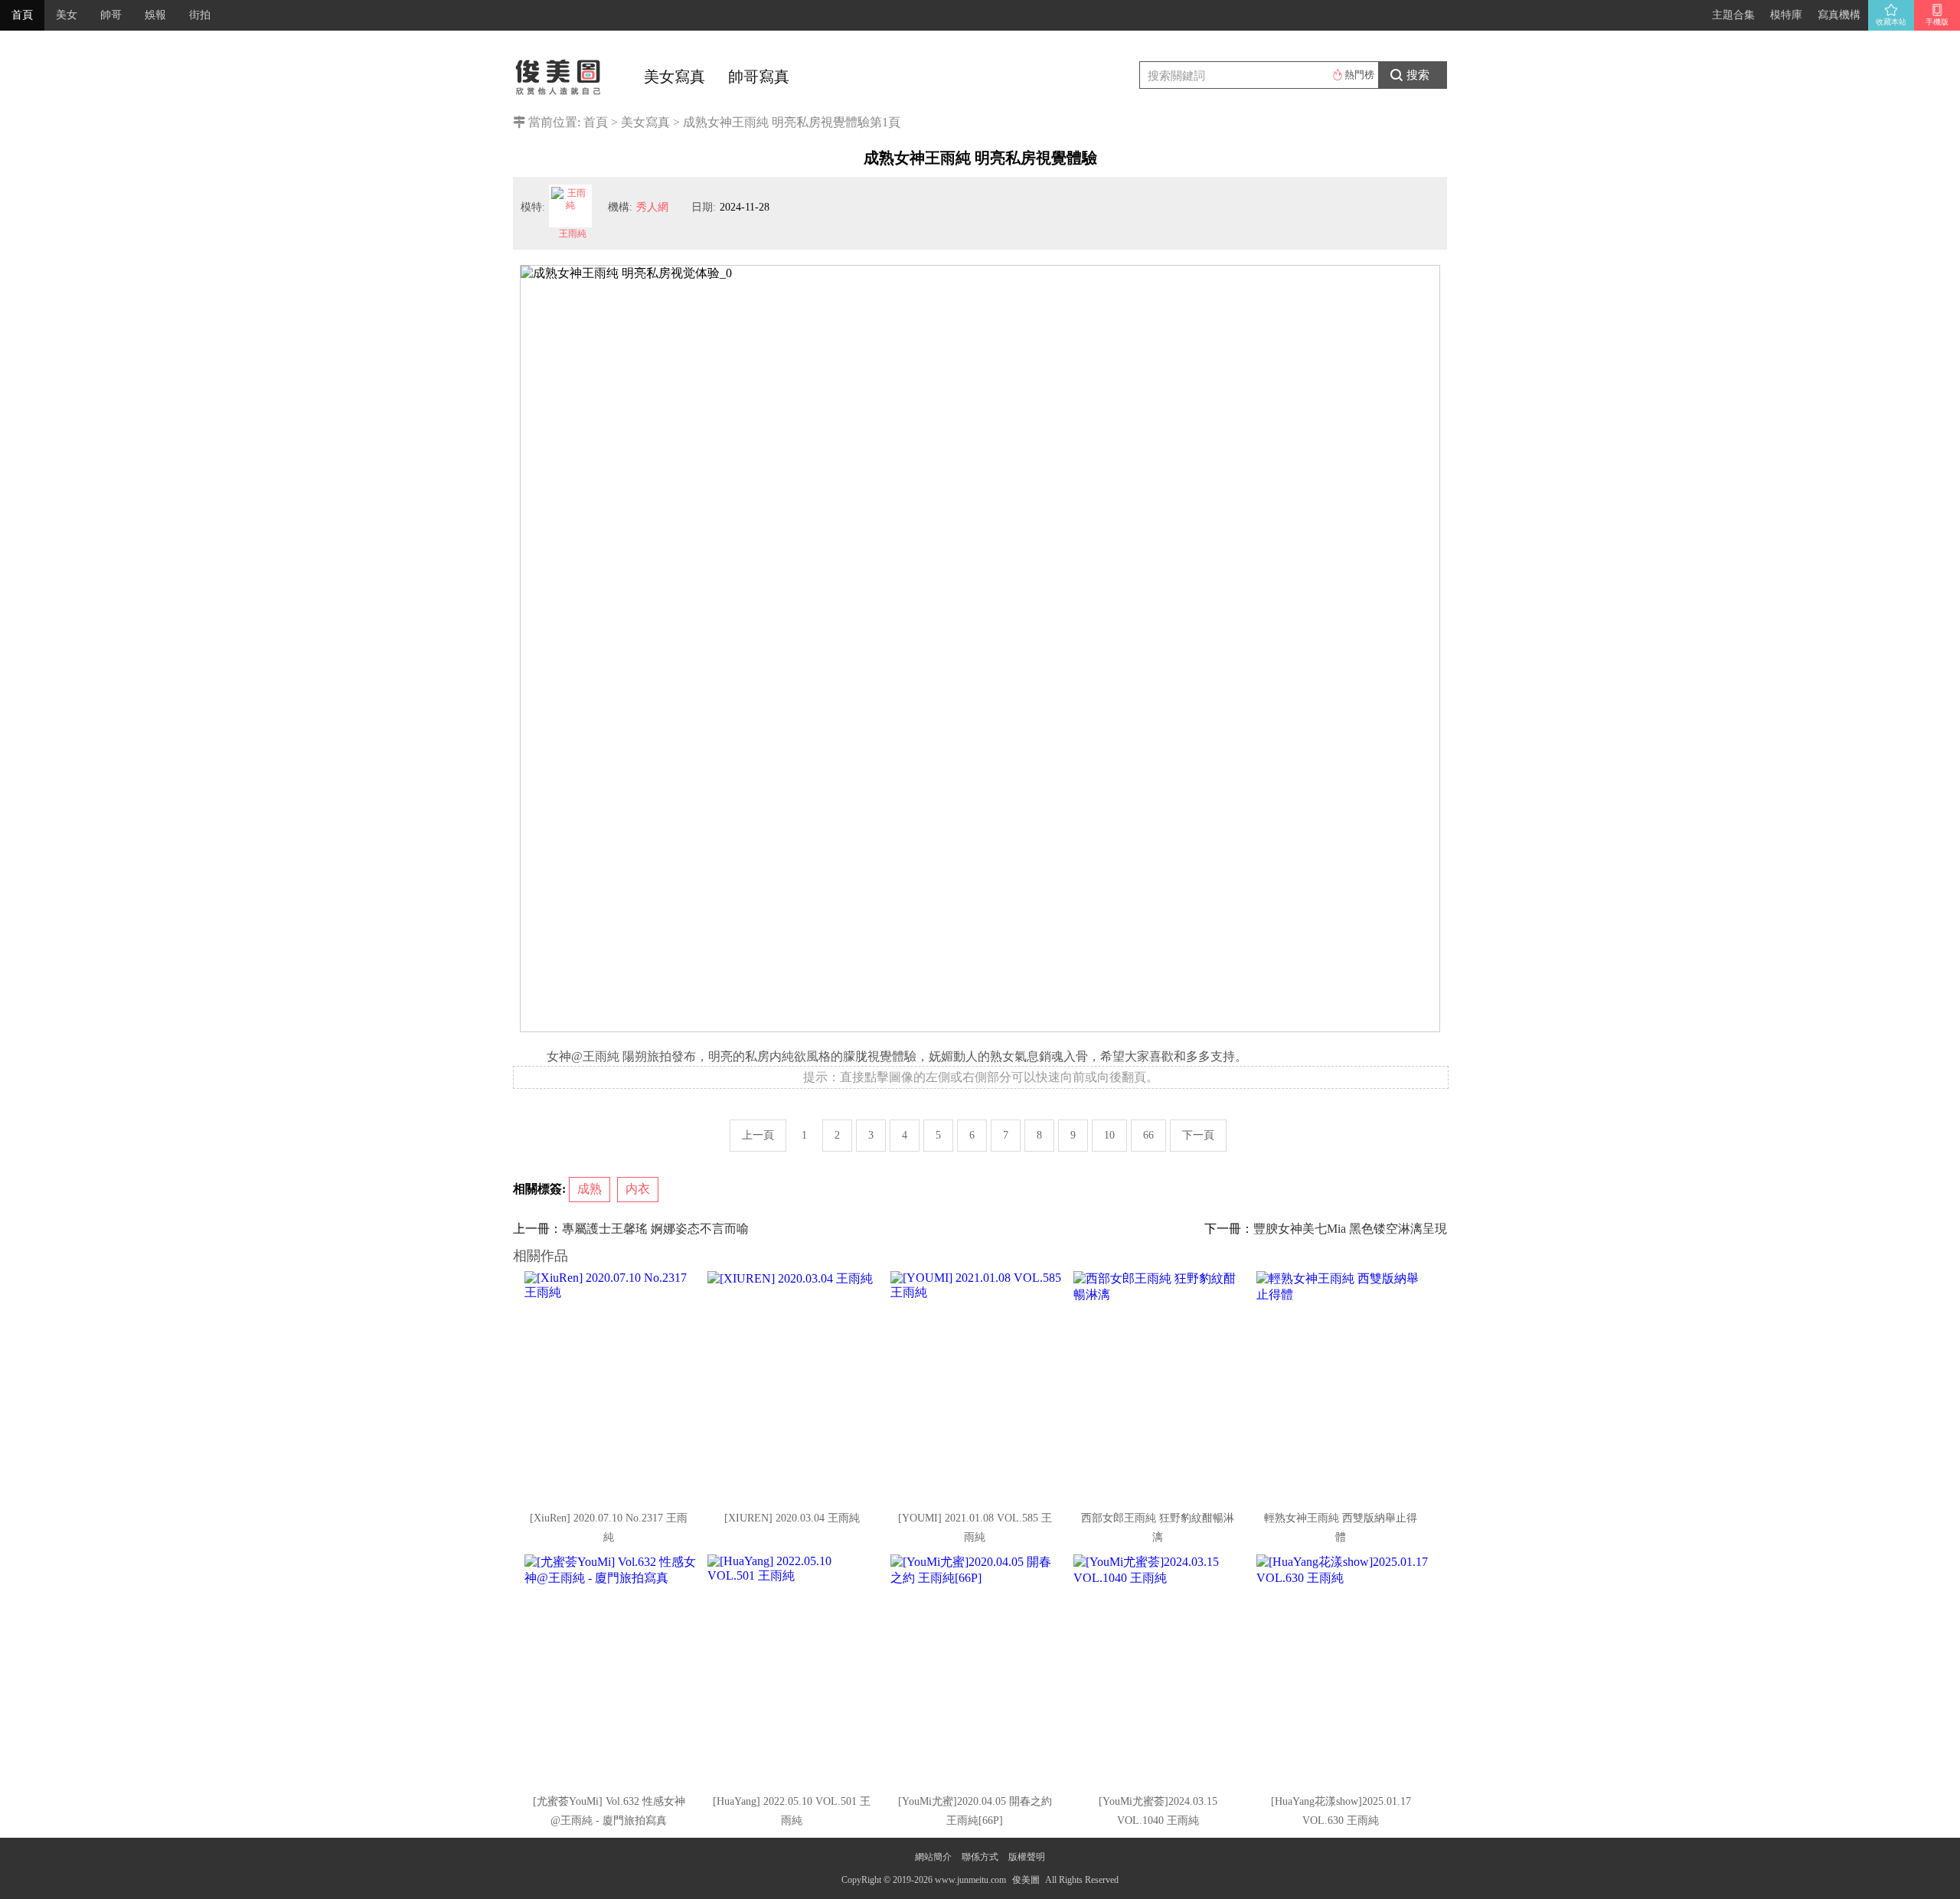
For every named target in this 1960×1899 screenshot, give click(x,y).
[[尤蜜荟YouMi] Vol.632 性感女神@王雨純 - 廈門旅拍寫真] (610, 1669)
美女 (67, 15)
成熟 (590, 1189)
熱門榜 (1359, 75)
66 (1148, 1135)
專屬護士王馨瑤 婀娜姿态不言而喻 (655, 1229)
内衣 (638, 1189)
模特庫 (1786, 15)
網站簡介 (933, 1857)
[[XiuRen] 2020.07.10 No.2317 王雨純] (610, 1386)
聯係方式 (980, 1857)
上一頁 (758, 1135)
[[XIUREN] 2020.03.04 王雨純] (793, 1386)
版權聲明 (1027, 1857)
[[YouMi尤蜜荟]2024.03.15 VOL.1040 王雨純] (1159, 1669)
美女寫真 (675, 77)
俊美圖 (1026, 1880)
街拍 (200, 15)
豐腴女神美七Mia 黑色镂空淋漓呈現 (1350, 1229)
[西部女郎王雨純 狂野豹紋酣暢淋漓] (1159, 1386)
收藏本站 (1891, 22)
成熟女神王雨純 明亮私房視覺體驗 (776, 122)
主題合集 (1733, 15)
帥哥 (111, 15)
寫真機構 (1839, 15)
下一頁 (1198, 1135)
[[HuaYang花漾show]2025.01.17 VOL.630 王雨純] (1342, 1669)
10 (1109, 1135)
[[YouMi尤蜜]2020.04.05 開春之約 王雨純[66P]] (976, 1669)
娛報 (155, 15)
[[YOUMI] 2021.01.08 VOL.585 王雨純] (976, 1386)
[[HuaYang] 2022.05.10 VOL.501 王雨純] (793, 1669)
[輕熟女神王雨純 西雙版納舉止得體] (1342, 1386)
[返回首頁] (559, 73)
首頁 (22, 15)
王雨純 (573, 234)
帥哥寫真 (759, 77)
